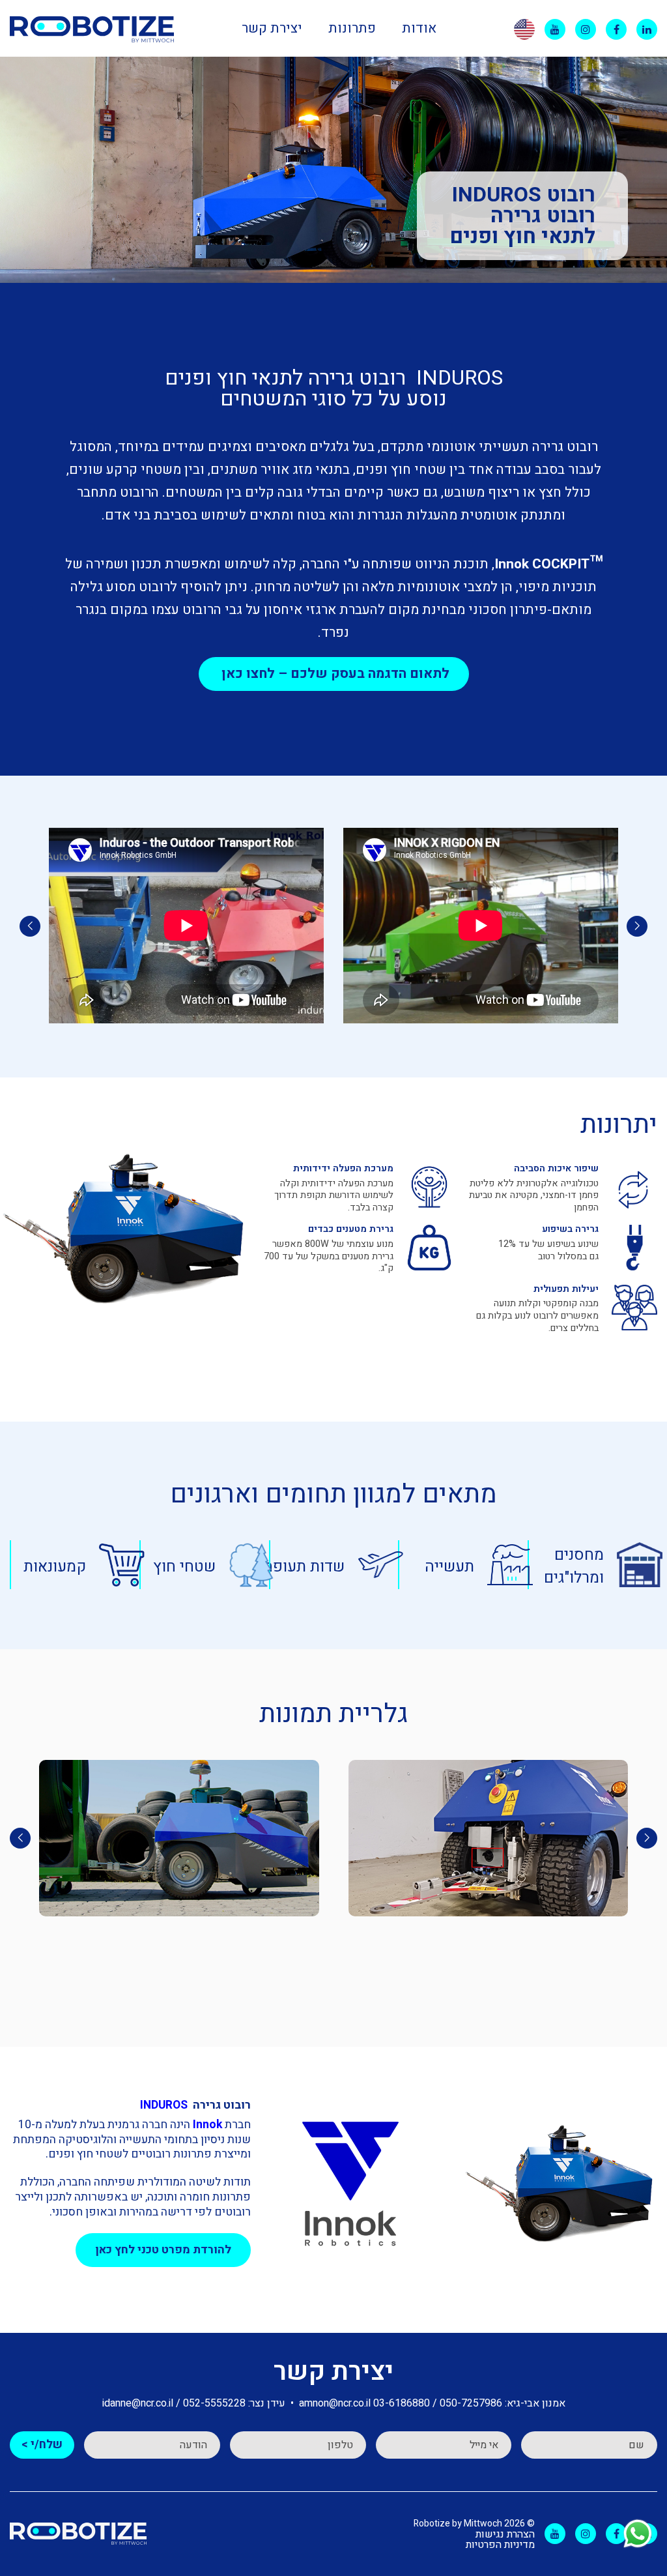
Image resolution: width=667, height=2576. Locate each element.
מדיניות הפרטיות (500, 2545)
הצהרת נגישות (505, 2534)
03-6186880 (402, 2403)
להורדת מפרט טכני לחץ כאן (163, 2250)
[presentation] (637, 926)
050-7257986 (471, 2403)
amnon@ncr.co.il (335, 2403)
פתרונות (352, 28)
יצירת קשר (272, 28)
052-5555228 (214, 2403)
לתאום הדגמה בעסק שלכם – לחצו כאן (334, 674)
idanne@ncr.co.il (138, 2403)
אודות (419, 28)
